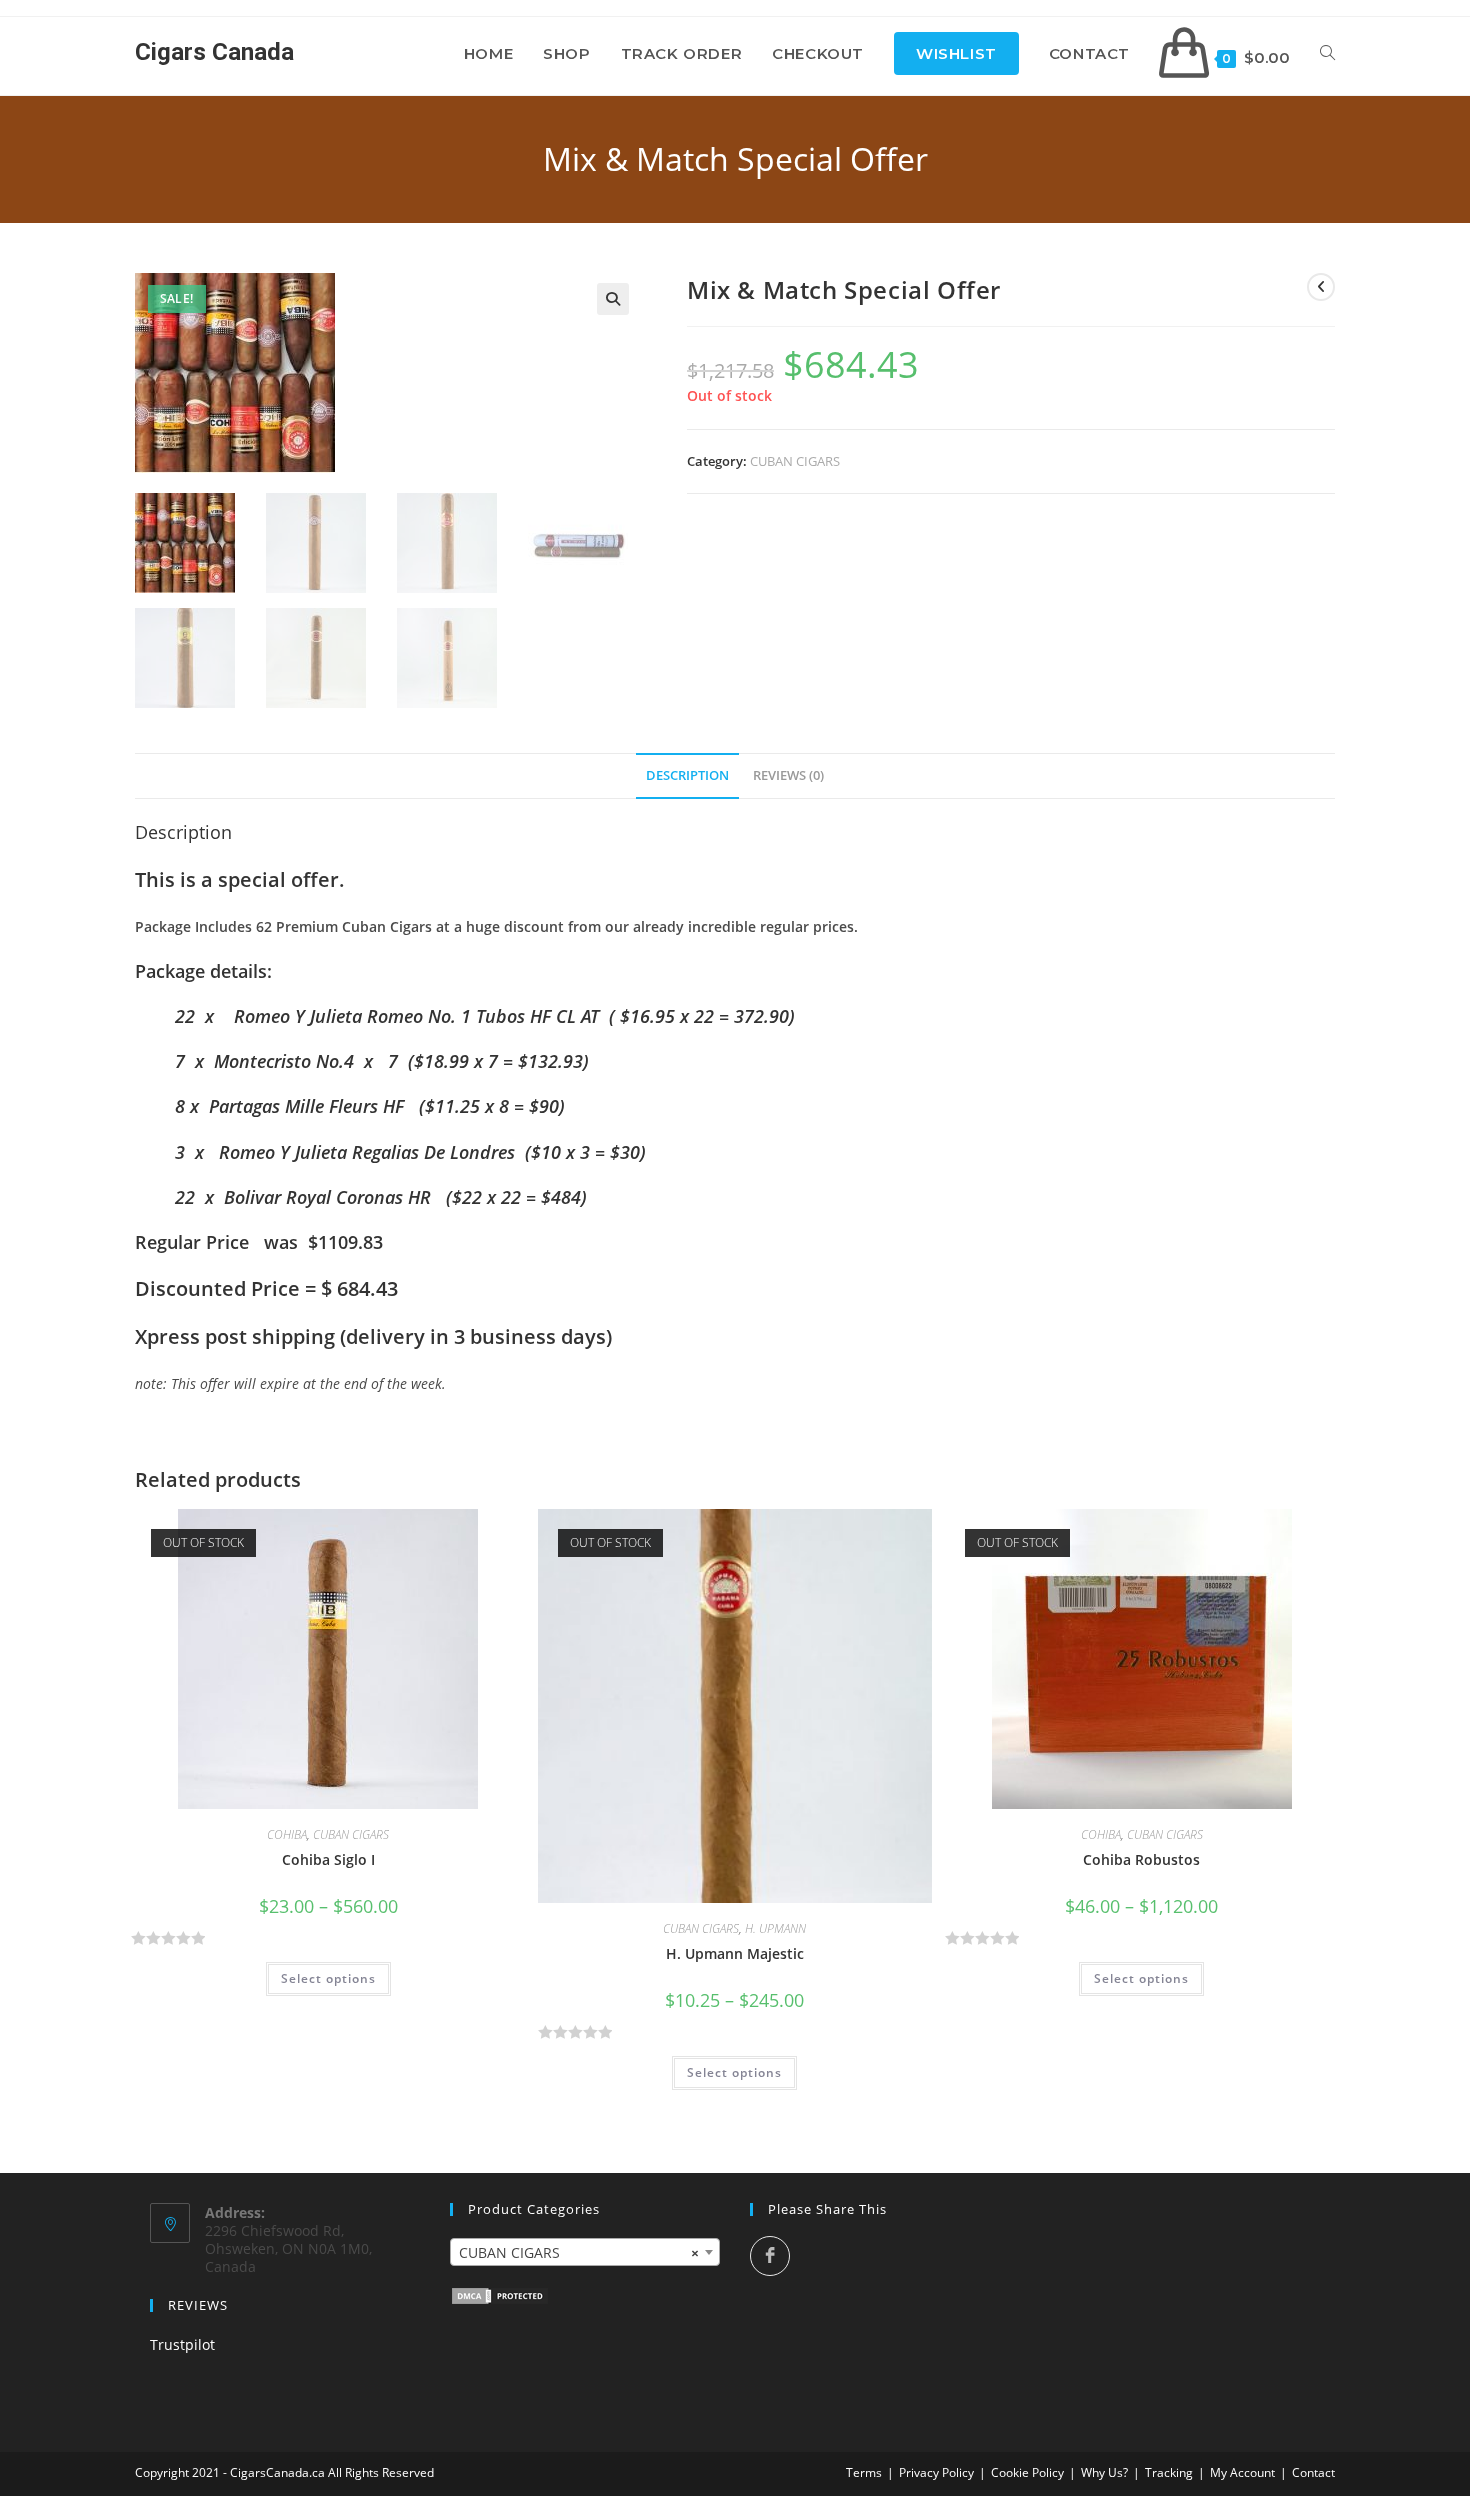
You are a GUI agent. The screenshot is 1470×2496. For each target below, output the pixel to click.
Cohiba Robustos (1141, 1859)
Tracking (1169, 2472)
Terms (864, 2472)
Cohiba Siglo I (328, 1859)
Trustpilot (182, 2344)
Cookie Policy (1027, 2472)
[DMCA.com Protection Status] (500, 2294)
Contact (1313, 2472)
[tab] (687, 776)
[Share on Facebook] (770, 2256)
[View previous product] (1321, 287)
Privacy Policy (936, 2472)
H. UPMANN (775, 1928)
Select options (328, 1978)
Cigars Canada (214, 52)
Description (687, 775)
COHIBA (287, 1834)
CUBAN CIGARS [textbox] (579, 2252)
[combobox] (585, 2252)
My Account (1242, 2472)
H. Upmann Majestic (735, 1953)
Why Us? (1104, 2472)
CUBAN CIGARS (795, 461)
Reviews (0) (788, 775)
